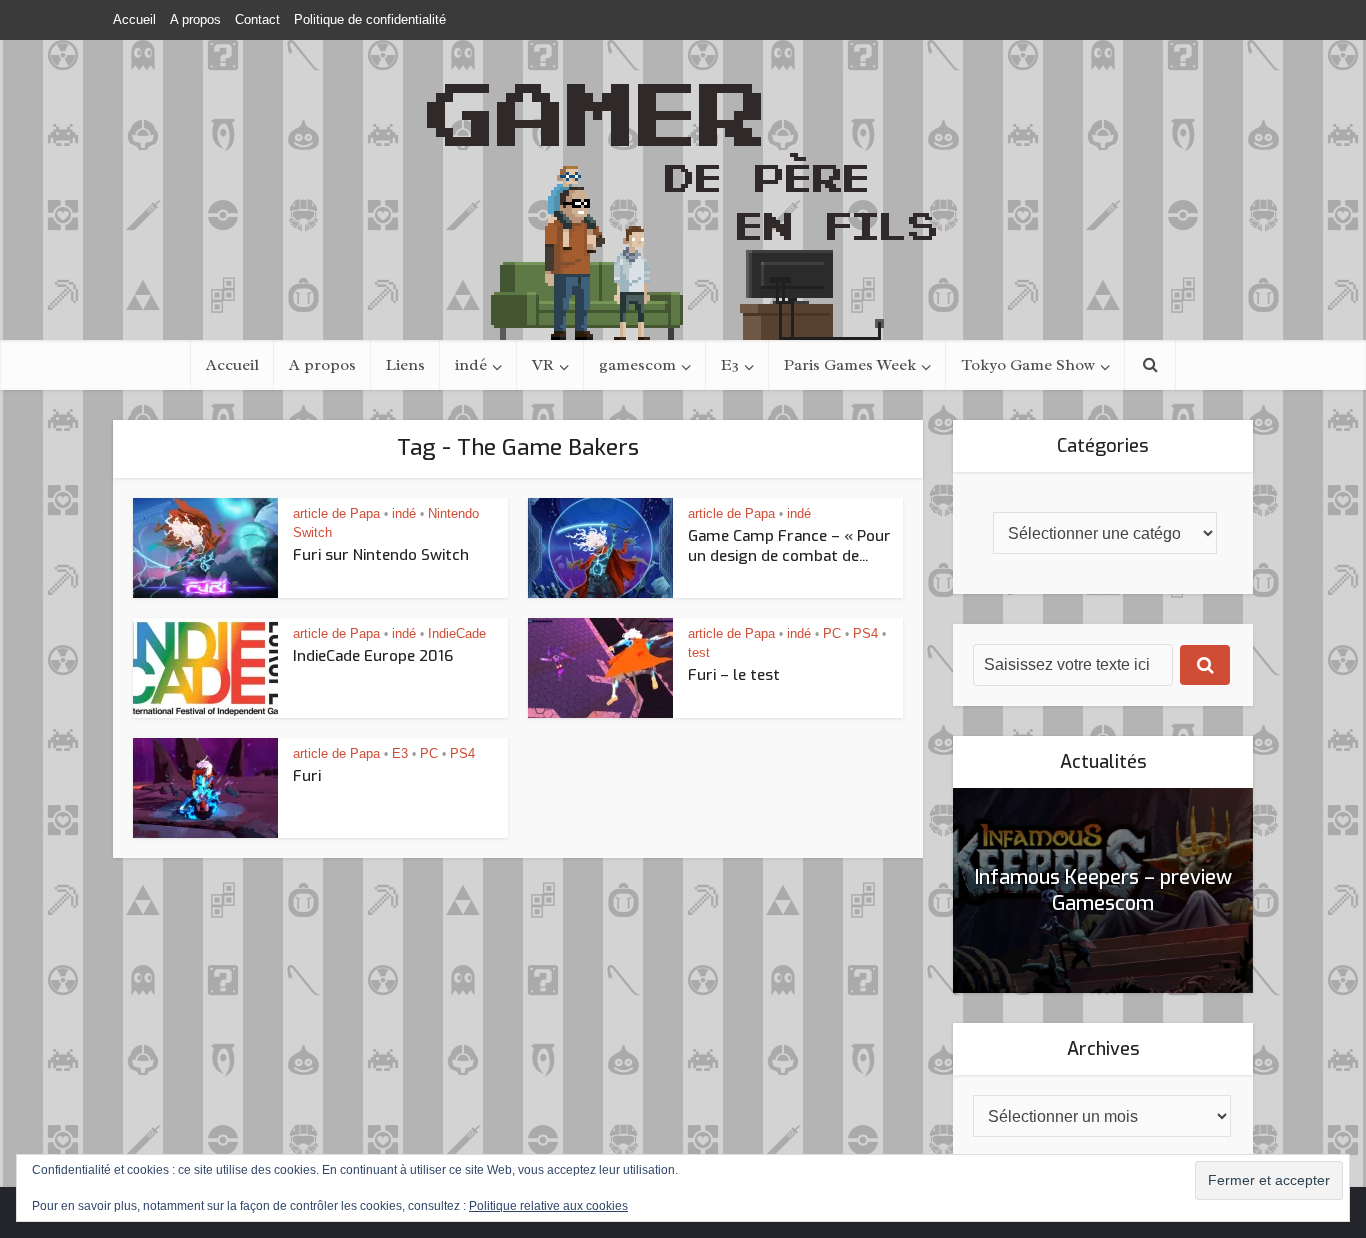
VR (543, 365)
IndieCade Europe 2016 (373, 656)
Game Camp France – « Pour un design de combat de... (789, 546)
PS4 (865, 633)
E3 (730, 365)
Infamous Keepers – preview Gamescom (1103, 890)
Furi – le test (734, 675)
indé (471, 365)
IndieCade (457, 633)
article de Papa (336, 513)
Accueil (134, 19)
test (699, 652)
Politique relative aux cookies (548, 1206)
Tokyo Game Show (1028, 365)
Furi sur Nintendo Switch (381, 555)
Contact (257, 19)
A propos (195, 19)
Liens (405, 365)
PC (832, 633)
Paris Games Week (850, 365)
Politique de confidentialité (370, 19)
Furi (307, 776)
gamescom (637, 365)
